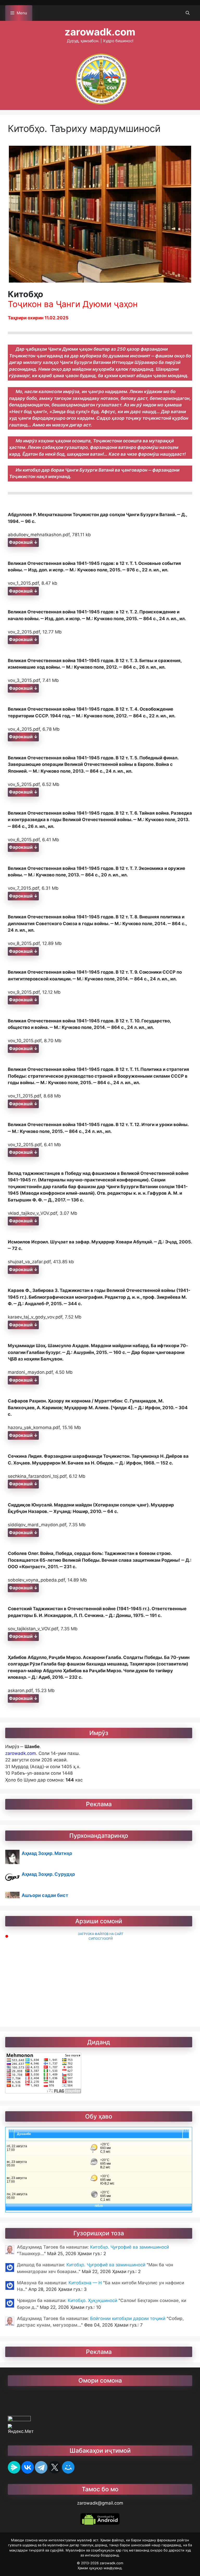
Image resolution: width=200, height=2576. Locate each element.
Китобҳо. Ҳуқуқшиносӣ (93, 2300)
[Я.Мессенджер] (14, 2467)
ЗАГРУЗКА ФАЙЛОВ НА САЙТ (101, 1934)
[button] (188, 13)
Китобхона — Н (86, 2283)
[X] (55, 2467)
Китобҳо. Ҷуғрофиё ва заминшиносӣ (130, 2247)
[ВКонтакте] (28, 2467)
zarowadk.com (100, 32)
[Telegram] (41, 2467)
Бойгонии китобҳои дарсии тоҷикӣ (128, 2318)
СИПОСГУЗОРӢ (101, 1939)
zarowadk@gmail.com (100, 2503)
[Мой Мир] (68, 2467)
